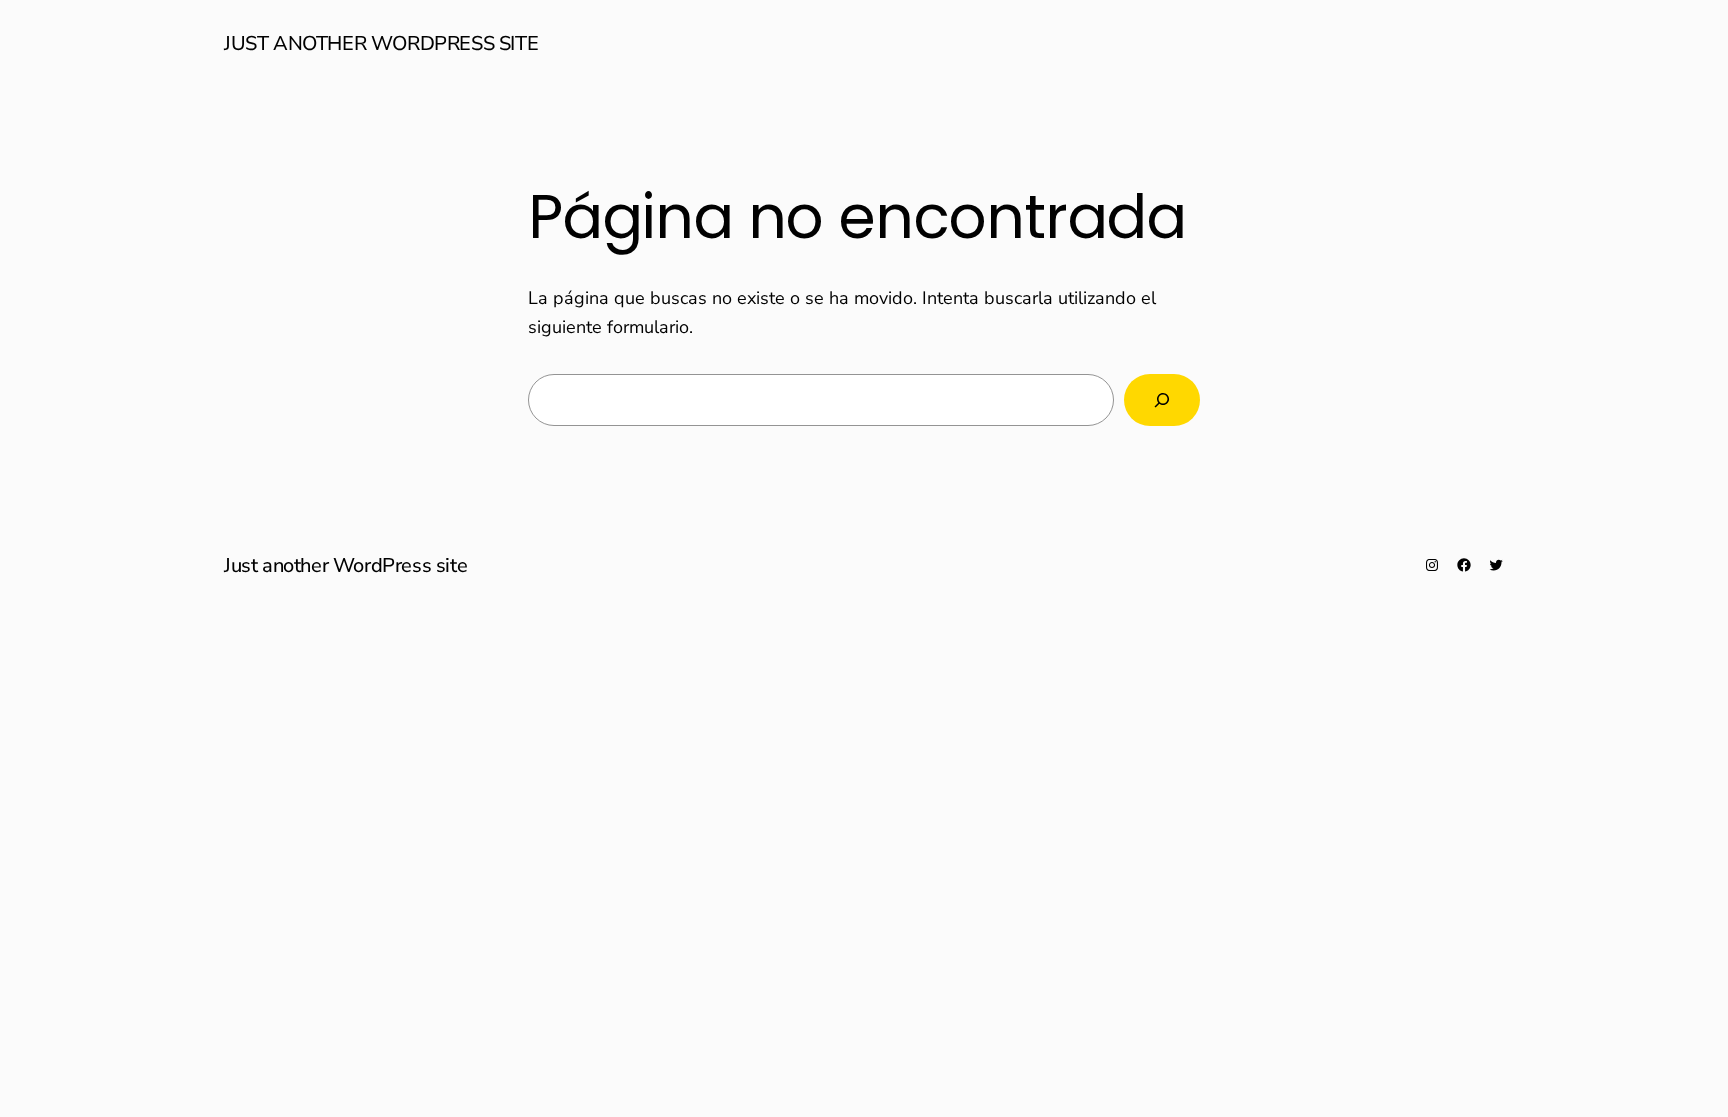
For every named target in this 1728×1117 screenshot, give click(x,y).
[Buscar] (1162, 400)
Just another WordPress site (381, 43)
